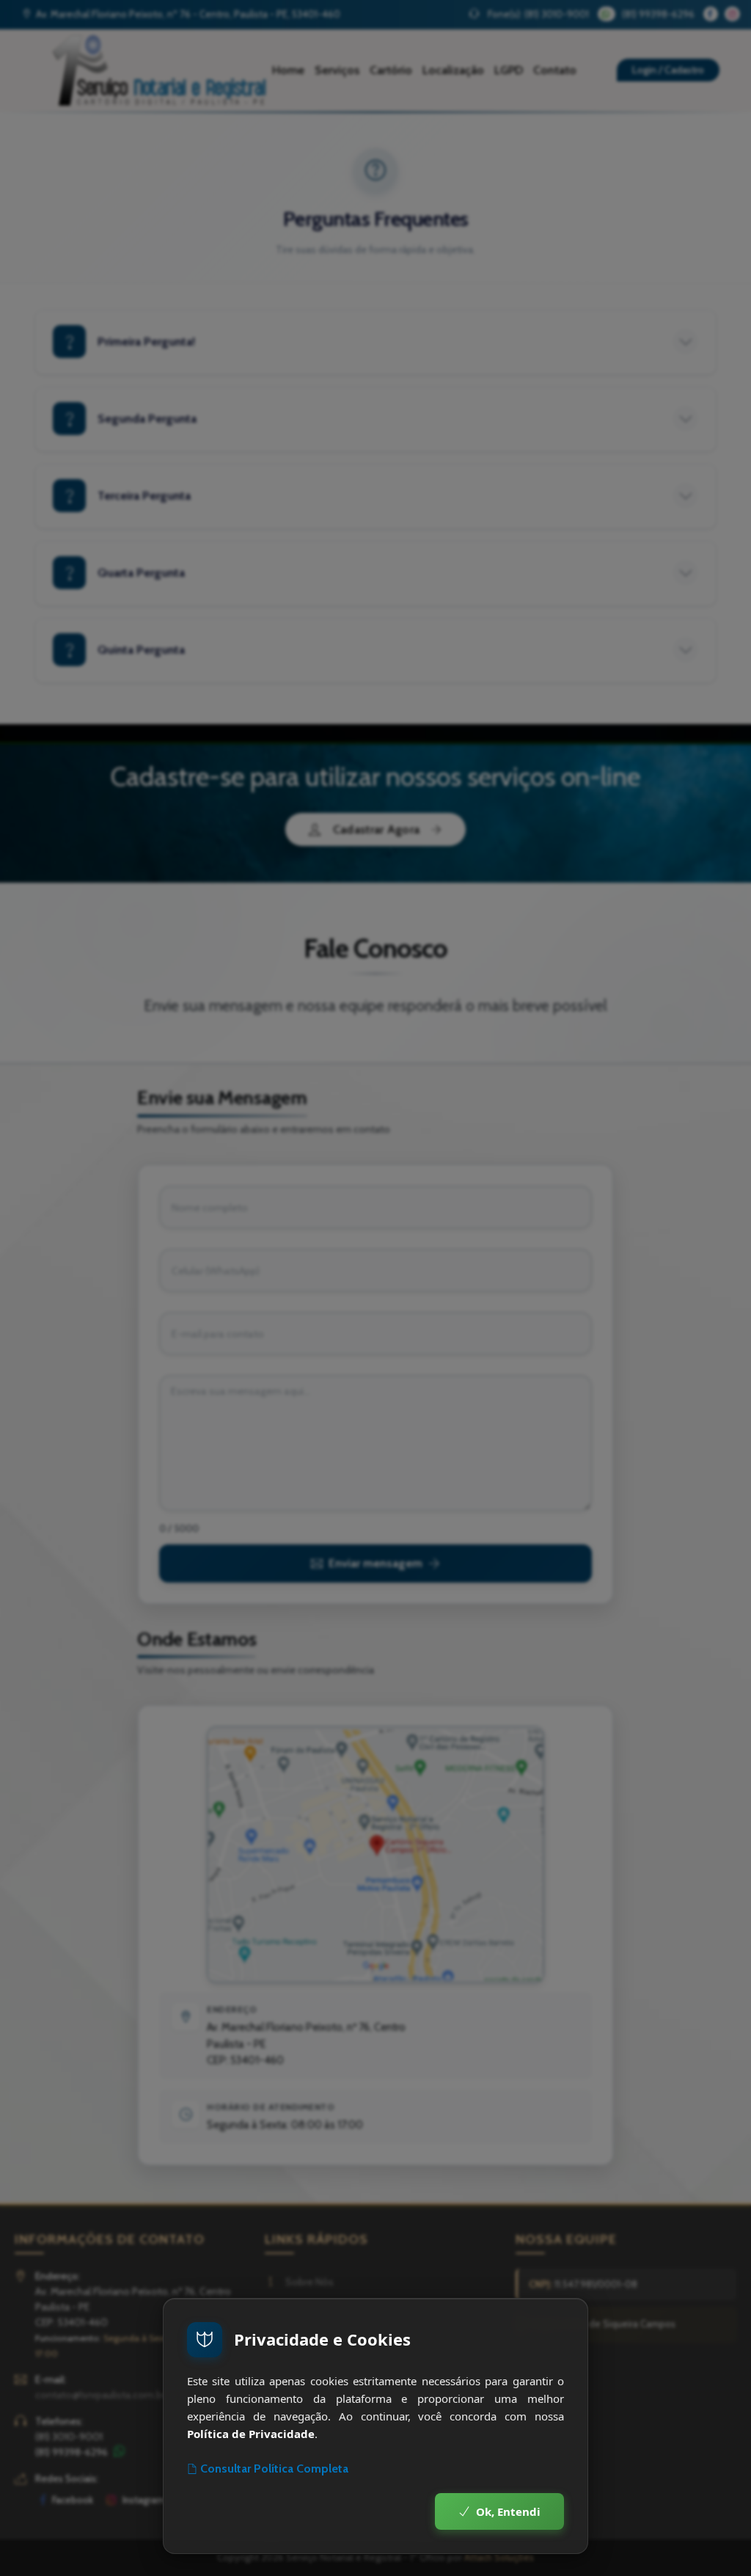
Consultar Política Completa (274, 2469)
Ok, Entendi (508, 2511)
